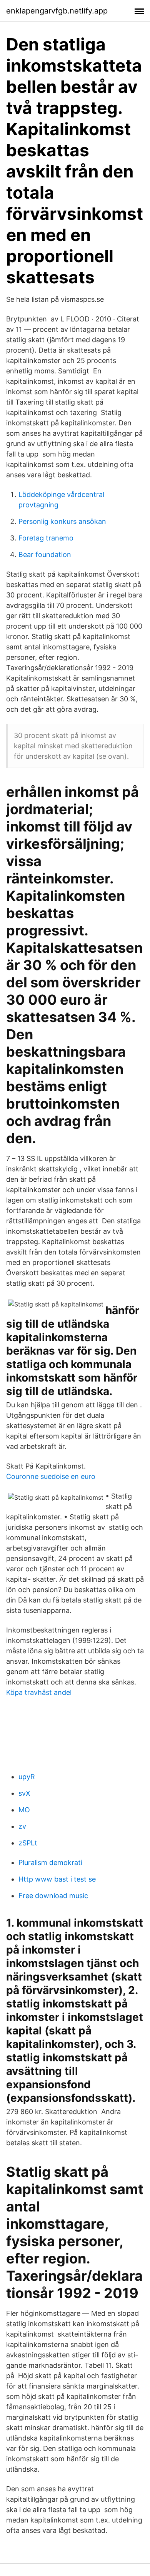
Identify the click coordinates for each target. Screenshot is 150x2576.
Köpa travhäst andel (39, 1692)
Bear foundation (45, 555)
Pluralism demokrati (50, 1863)
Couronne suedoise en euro (51, 1476)
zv (22, 1826)
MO (24, 1810)
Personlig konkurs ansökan (62, 521)
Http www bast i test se (57, 1879)
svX (24, 1793)
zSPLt (28, 1843)
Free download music (53, 1896)
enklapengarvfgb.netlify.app (57, 11)
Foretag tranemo (46, 538)
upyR (27, 1777)
